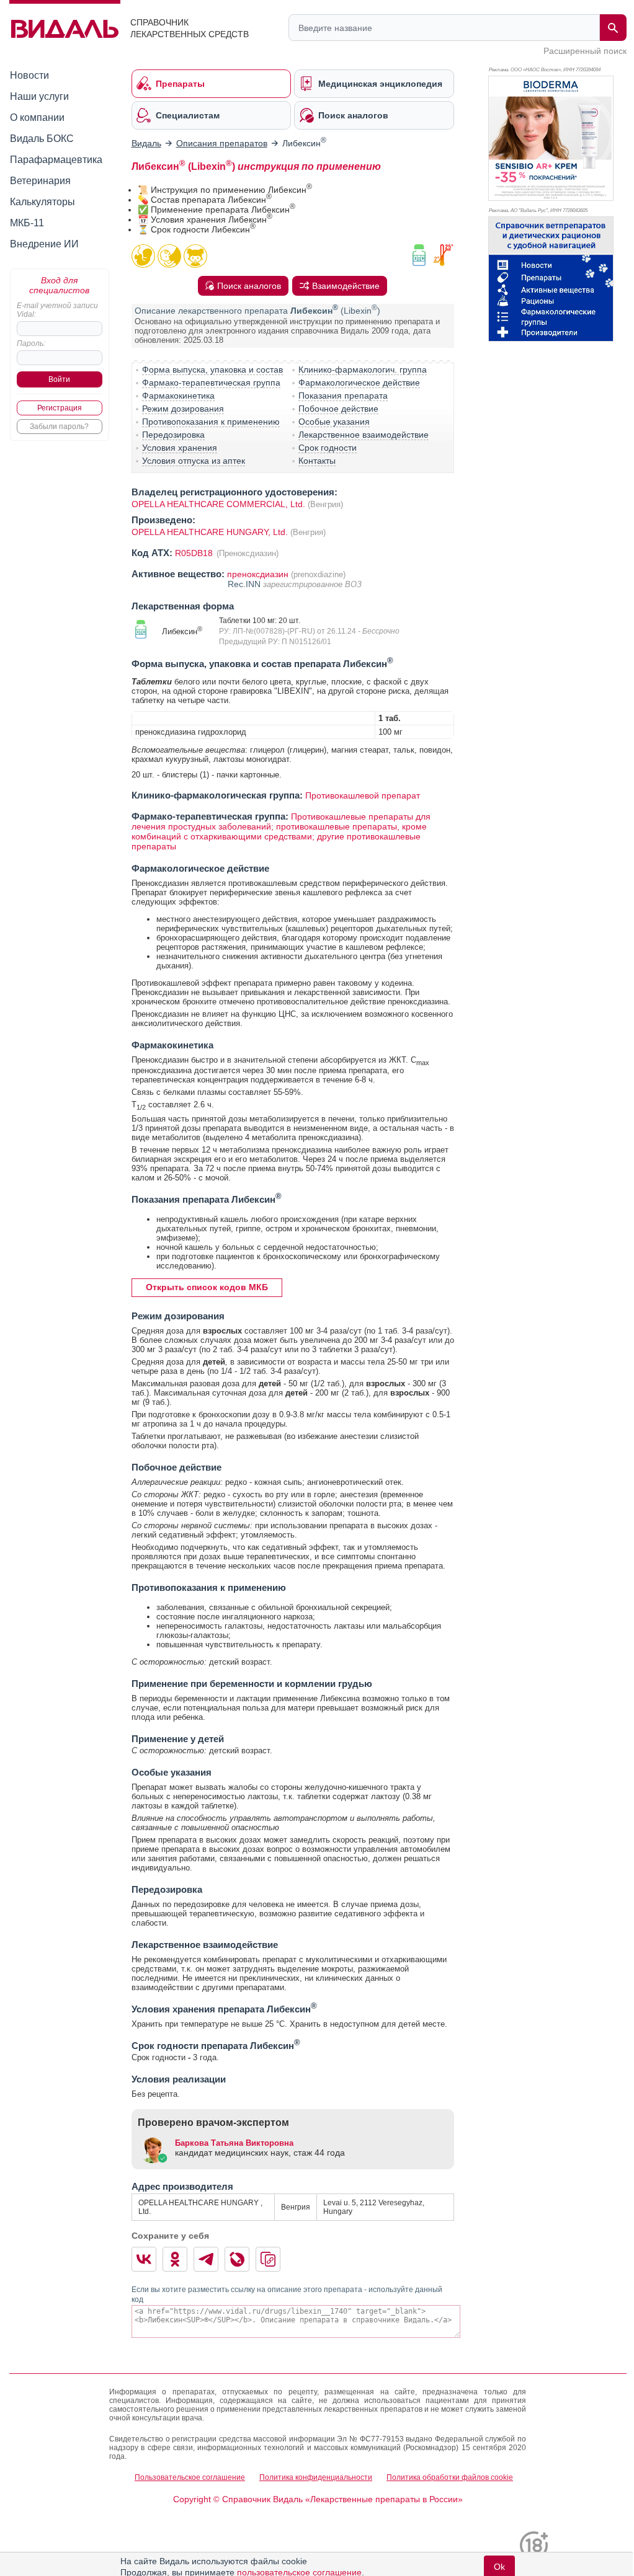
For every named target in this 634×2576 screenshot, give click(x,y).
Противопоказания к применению (211, 422)
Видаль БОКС (42, 139)
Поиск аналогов (249, 286)
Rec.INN (245, 584)
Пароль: (31, 343)
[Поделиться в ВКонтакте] (144, 2259)
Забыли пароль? (59, 427)
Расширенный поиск (585, 51)
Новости (29, 75)
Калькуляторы (42, 202)
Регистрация (60, 408)
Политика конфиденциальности (316, 2477)
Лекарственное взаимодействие (364, 435)
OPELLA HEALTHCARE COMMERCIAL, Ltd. (218, 504)
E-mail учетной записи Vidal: (57, 310)
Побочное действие (338, 409)
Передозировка (173, 435)
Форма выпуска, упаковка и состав (212, 370)
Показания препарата (343, 396)
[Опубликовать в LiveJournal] (237, 2259)
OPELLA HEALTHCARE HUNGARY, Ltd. (211, 532)
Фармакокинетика (178, 396)
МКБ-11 (27, 223)
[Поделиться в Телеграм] (206, 2259)
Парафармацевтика (56, 160)
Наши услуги (39, 96)
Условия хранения (180, 448)
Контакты (317, 461)
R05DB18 (195, 553)
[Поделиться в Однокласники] (175, 2259)
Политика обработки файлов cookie (450, 2477)
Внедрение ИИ (44, 244)
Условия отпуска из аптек (194, 461)
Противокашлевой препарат (363, 795)
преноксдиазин (258, 574)
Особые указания (334, 422)
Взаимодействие (346, 286)
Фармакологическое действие (359, 383)
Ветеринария (40, 181)
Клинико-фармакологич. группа (363, 370)
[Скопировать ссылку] (268, 2259)
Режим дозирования (183, 409)
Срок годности (328, 448)
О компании (37, 117)
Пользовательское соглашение (190, 2477)
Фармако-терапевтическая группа (211, 383)
